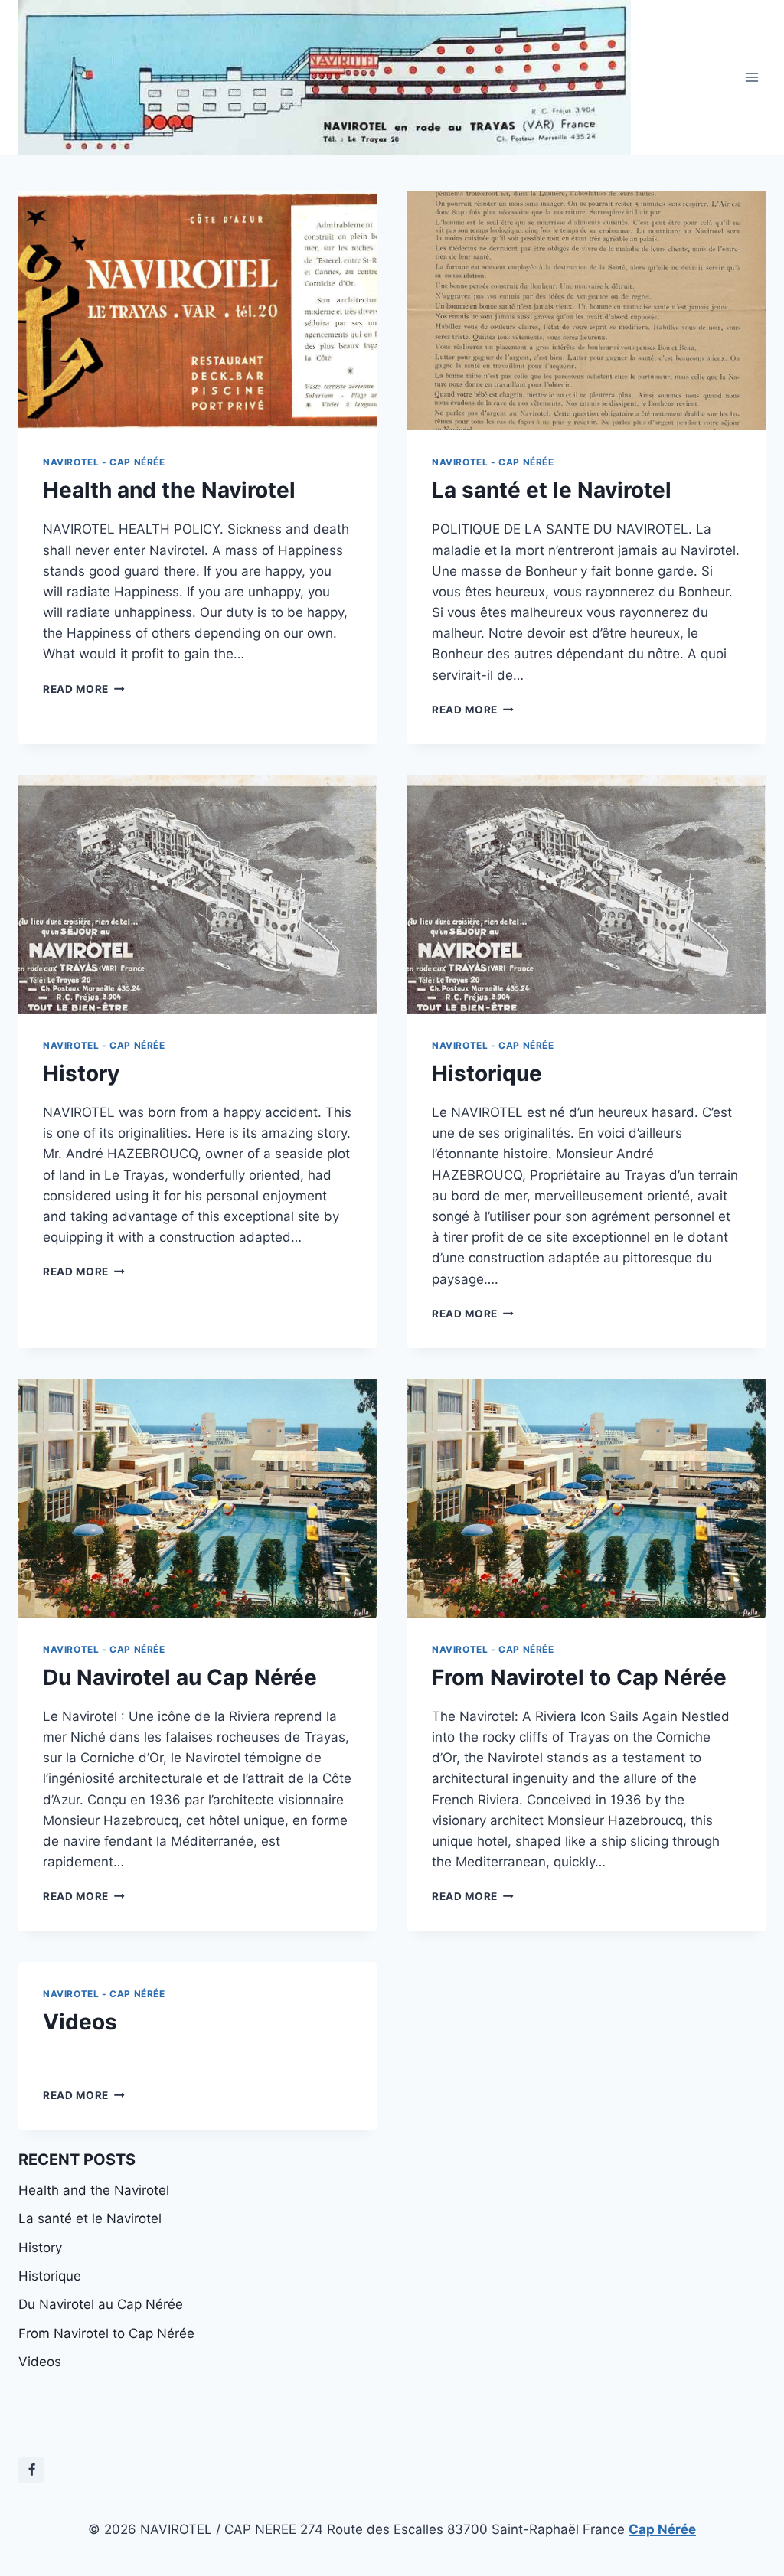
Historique (487, 1073)
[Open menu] (751, 78)
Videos (80, 2022)
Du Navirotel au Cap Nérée (180, 1677)
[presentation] (198, 311)
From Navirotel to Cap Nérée (579, 1677)
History (81, 1073)
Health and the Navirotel (169, 490)
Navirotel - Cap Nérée (104, 462)
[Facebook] (31, 2470)
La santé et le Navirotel (552, 490)
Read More (84, 689)
